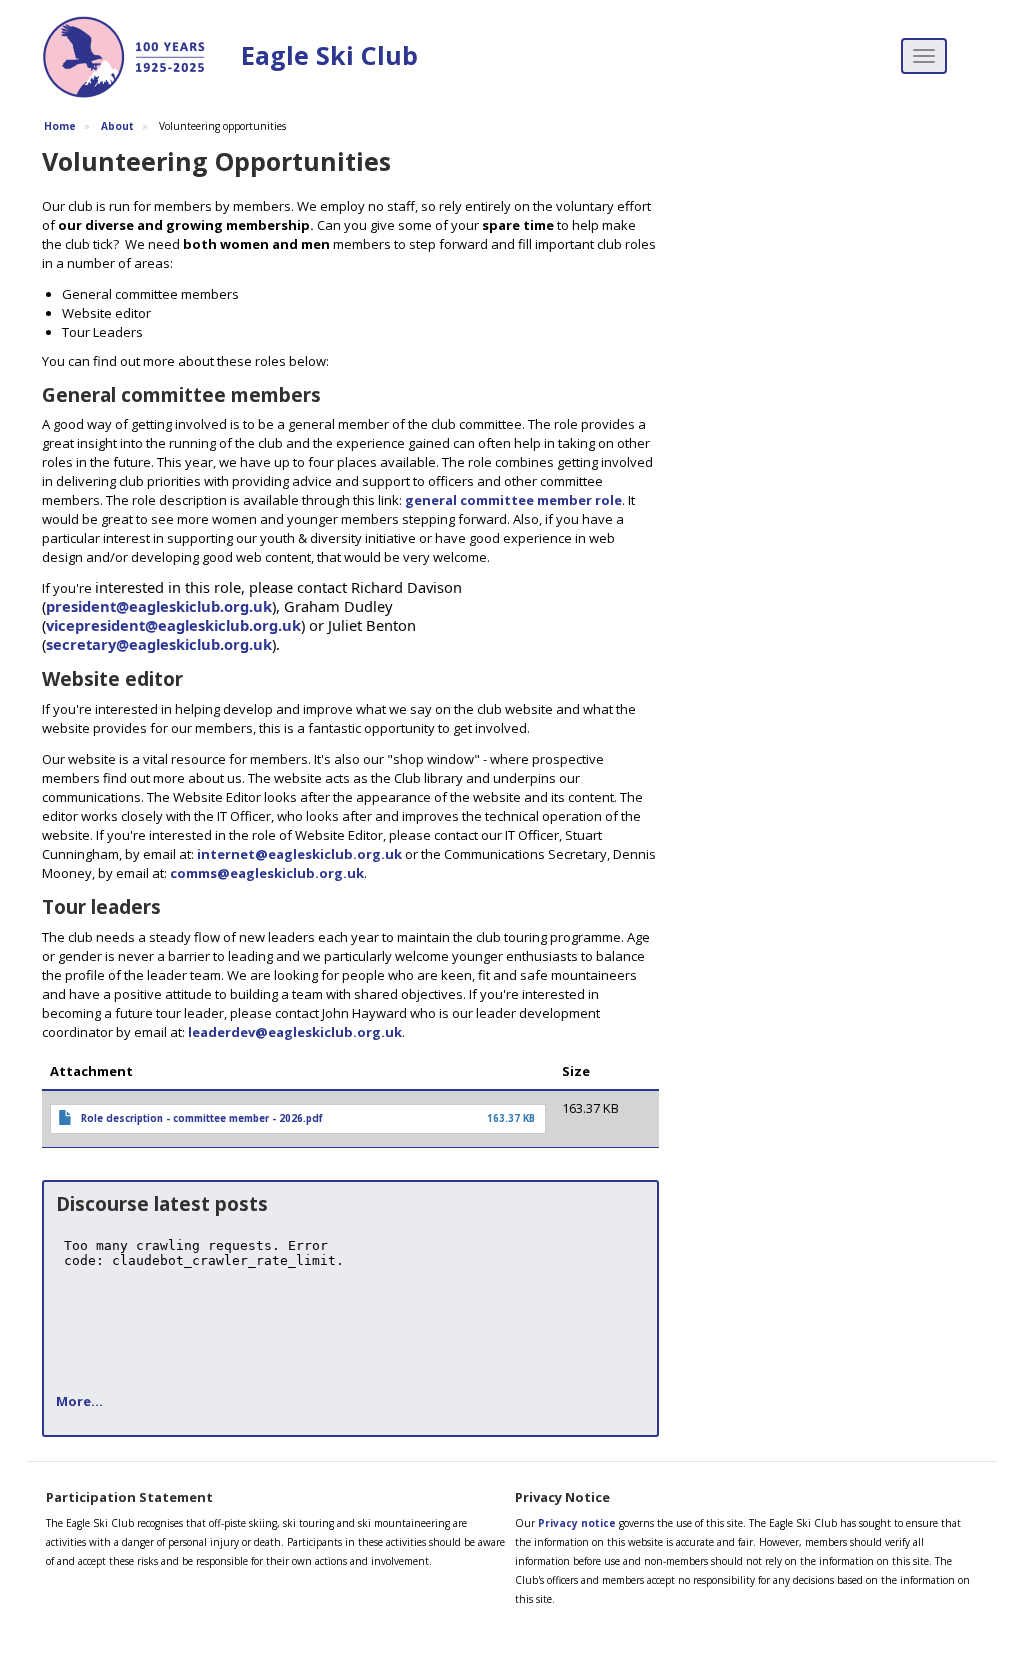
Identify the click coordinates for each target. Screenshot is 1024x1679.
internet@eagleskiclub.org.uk (299, 854)
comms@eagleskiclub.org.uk (267, 873)
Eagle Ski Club (329, 55)
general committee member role (513, 500)
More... (79, 1401)
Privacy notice (577, 1523)
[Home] (131, 60)
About (117, 126)
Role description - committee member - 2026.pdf (202, 1118)
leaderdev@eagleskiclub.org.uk (295, 1032)
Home (60, 126)
